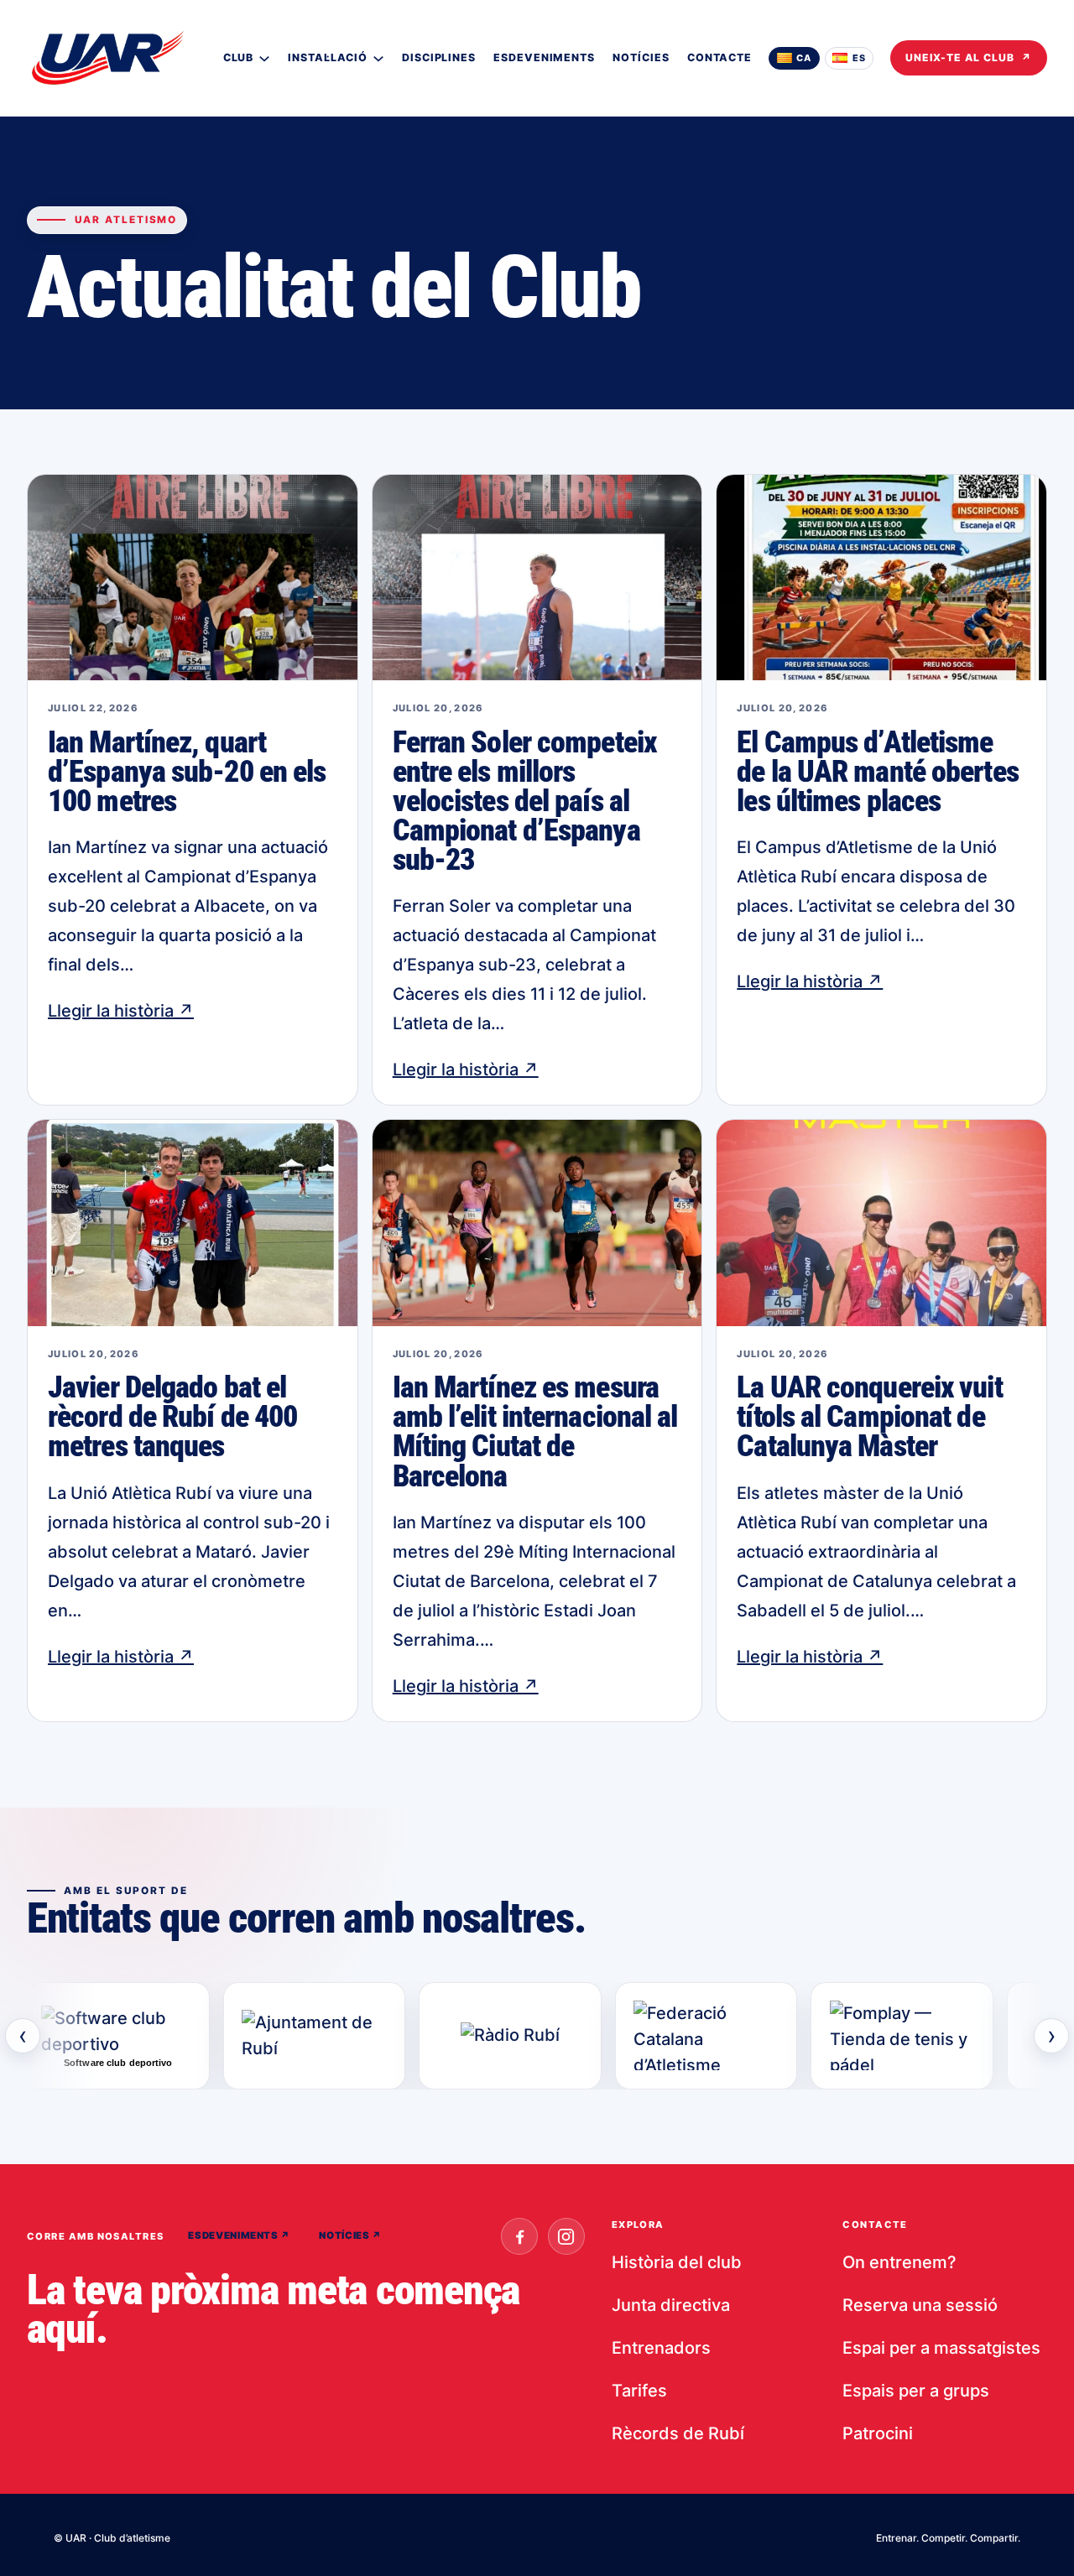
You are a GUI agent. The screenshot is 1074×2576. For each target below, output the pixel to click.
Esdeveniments (239, 2235)
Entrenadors (661, 2348)
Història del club (677, 2262)
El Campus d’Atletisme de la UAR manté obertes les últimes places (877, 772)
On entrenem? (899, 2262)
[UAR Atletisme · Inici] (107, 58)
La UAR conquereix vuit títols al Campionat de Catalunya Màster (869, 1417)
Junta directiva (671, 2305)
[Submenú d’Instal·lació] (378, 58)
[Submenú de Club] (264, 58)
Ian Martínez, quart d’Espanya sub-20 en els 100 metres (187, 772)
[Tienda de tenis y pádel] (902, 2036)
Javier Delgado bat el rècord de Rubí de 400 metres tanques (172, 1417)
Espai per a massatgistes (941, 2348)
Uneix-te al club (969, 57)
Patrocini (878, 2433)
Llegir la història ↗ (121, 1011)
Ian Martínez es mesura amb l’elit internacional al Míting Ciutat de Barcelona (535, 1432)
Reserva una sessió (920, 2305)
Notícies (350, 2235)
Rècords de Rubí (678, 2433)
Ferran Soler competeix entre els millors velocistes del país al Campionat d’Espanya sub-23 (524, 802)
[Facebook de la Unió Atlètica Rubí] (519, 2236)
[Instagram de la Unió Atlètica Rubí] (566, 2236)
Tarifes (639, 2391)
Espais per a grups (916, 2391)
